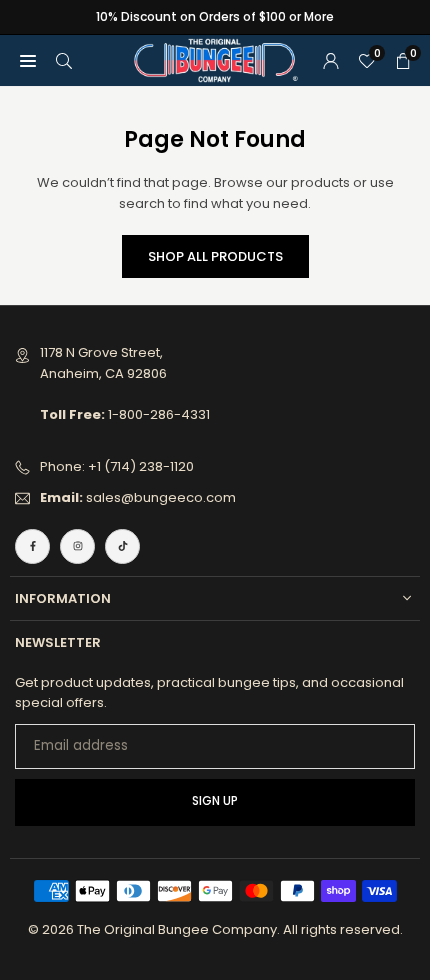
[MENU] (28, 60)
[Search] (64, 60)
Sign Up (215, 801)
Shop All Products (215, 256)
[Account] (331, 60)
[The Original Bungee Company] (216, 59)
